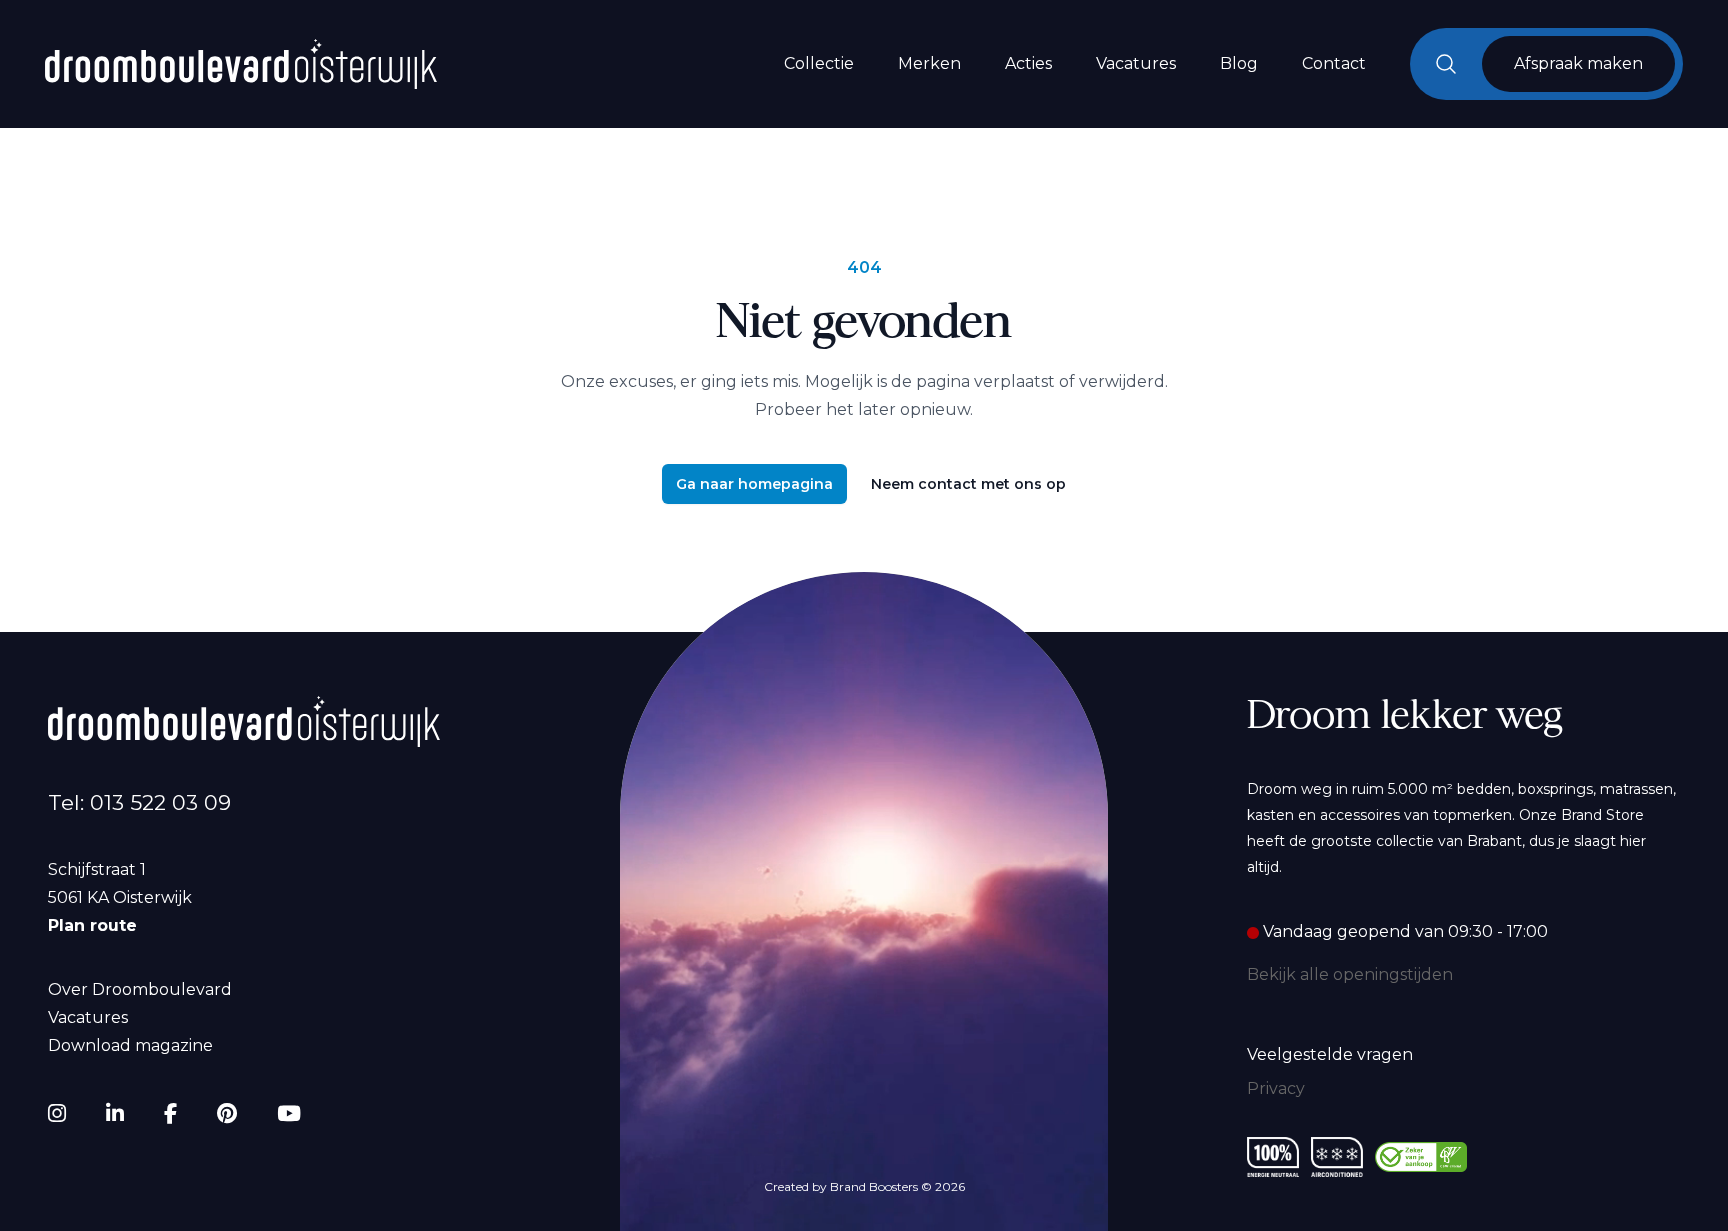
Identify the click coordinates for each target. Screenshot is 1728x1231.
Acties (1028, 63)
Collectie (819, 63)
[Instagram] (57, 1114)
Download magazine (130, 1045)
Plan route (92, 925)
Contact (1334, 63)
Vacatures (1136, 63)
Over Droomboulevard (140, 989)
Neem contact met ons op (968, 484)
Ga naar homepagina (754, 484)
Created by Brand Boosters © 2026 (864, 1186)
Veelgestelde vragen (1330, 1054)
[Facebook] (170, 1114)
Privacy (1276, 1088)
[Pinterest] (227, 1114)
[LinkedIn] (115, 1114)
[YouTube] (289, 1114)
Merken (929, 63)
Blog (1239, 63)
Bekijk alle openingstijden (1350, 974)
